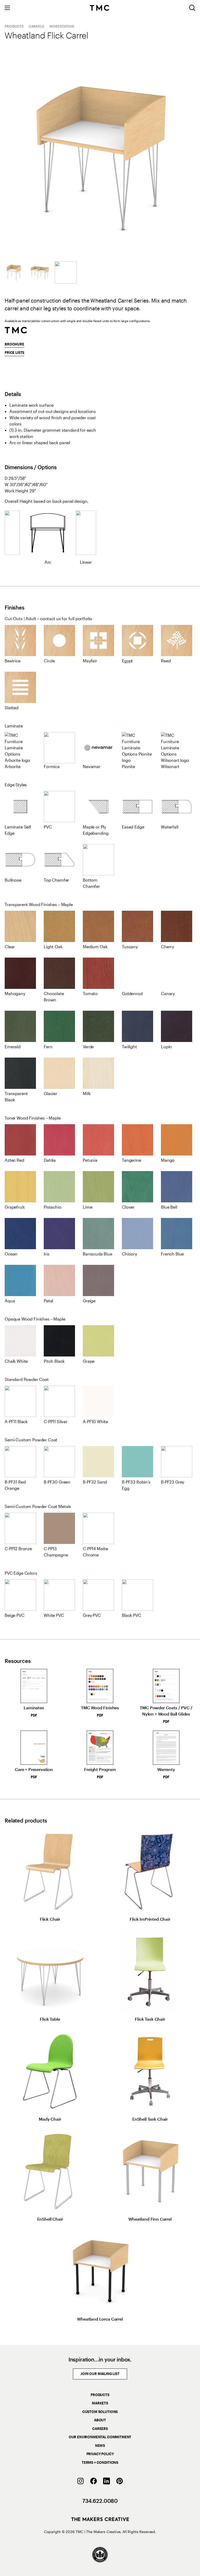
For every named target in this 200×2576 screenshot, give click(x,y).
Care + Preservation (34, 1773)
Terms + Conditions (100, 2462)
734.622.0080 (100, 2501)
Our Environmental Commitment (100, 2437)
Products (14, 26)
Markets (100, 2403)
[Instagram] (80, 2481)
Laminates (34, 1711)
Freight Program (100, 1773)
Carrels (36, 26)
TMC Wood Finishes (100, 1711)
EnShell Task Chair (150, 2119)
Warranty (166, 1773)
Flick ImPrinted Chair (150, 1919)
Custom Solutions (100, 2412)
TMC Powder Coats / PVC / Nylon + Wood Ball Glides (166, 1714)
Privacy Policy (100, 2454)
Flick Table (50, 2019)
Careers (100, 2429)
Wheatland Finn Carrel (150, 2219)
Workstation (62, 26)
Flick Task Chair (150, 2019)
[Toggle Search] (192, 8)
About (100, 2420)
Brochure (14, 344)
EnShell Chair (50, 2219)
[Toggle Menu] (7, 8)
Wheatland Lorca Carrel (100, 2319)
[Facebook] (93, 2481)
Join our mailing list (100, 2374)
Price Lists (14, 353)
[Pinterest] (120, 2481)
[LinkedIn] (107, 2481)
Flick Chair (50, 1919)
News (100, 2446)
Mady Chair (50, 2119)
